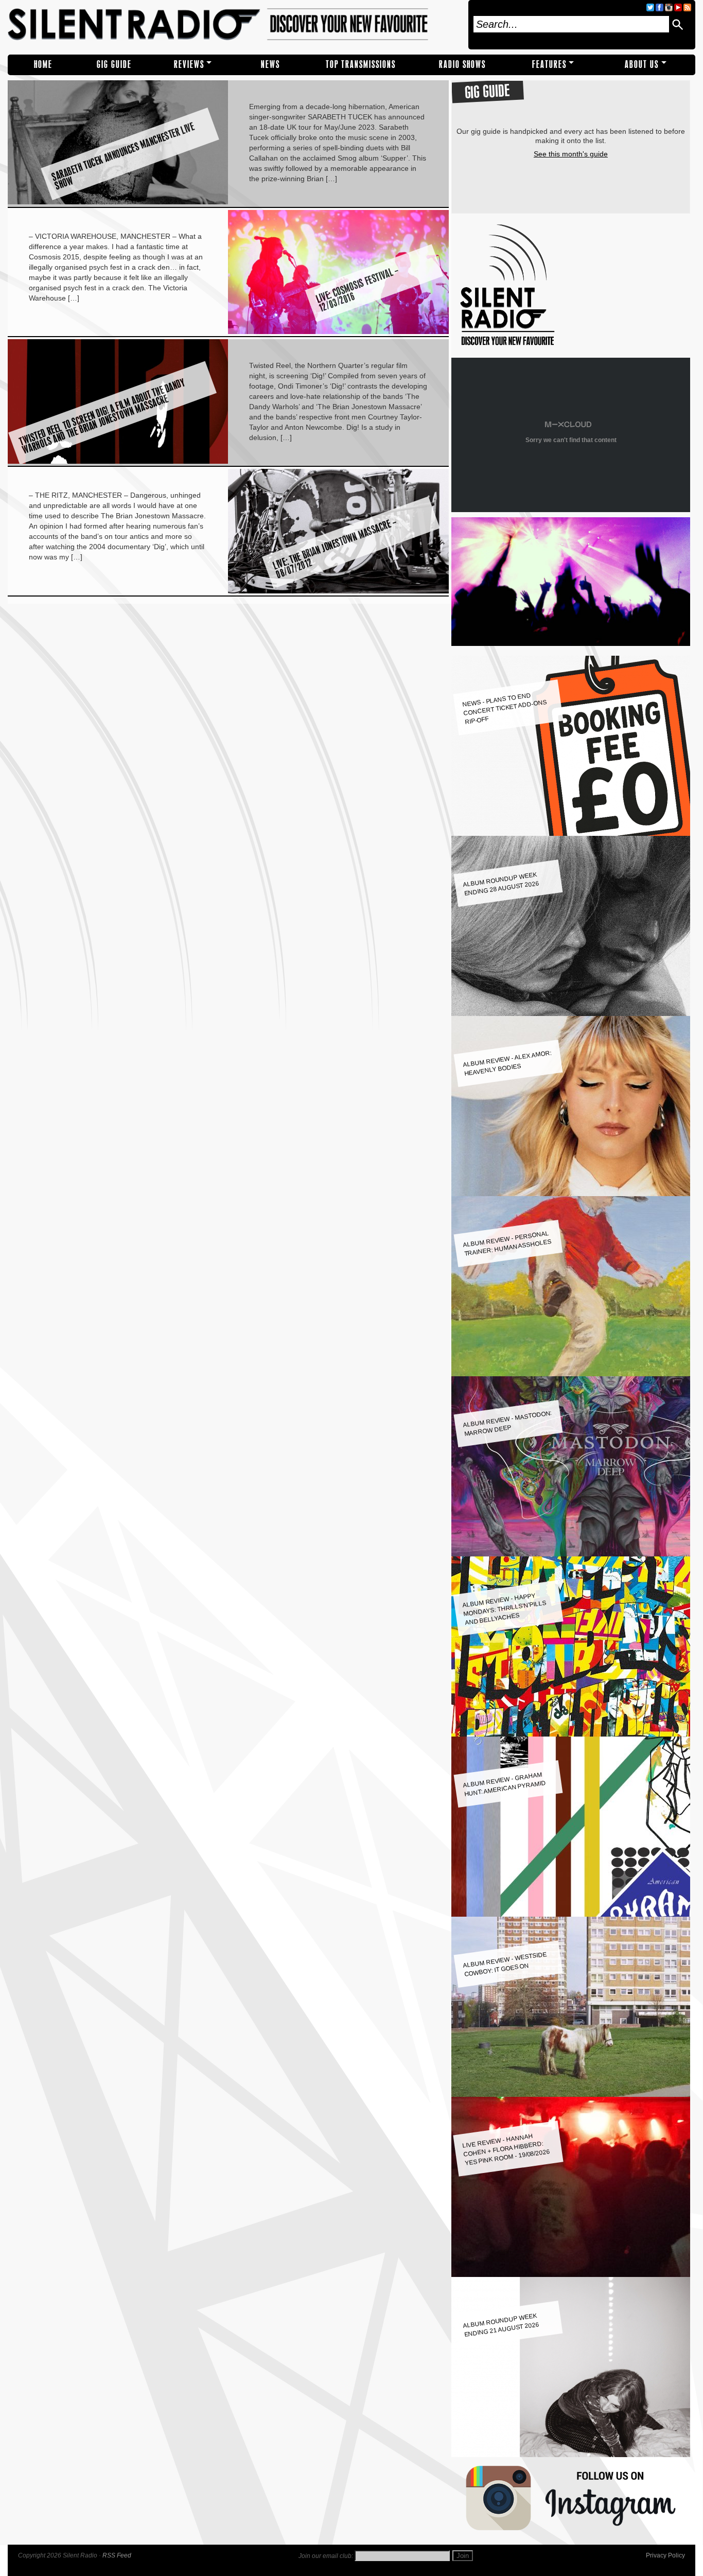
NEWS (270, 65)
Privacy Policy (665, 2555)
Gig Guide (114, 65)
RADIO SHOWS (462, 65)
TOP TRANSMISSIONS (361, 65)
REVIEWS (189, 65)
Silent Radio (235, 25)
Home (43, 65)
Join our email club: (326, 2556)
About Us (642, 65)
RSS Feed (117, 2555)
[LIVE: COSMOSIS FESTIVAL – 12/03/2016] (338, 331)
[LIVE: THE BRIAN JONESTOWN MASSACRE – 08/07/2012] (338, 591)
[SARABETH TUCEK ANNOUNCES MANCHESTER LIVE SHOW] (118, 202)
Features (549, 65)
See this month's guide (571, 154)
